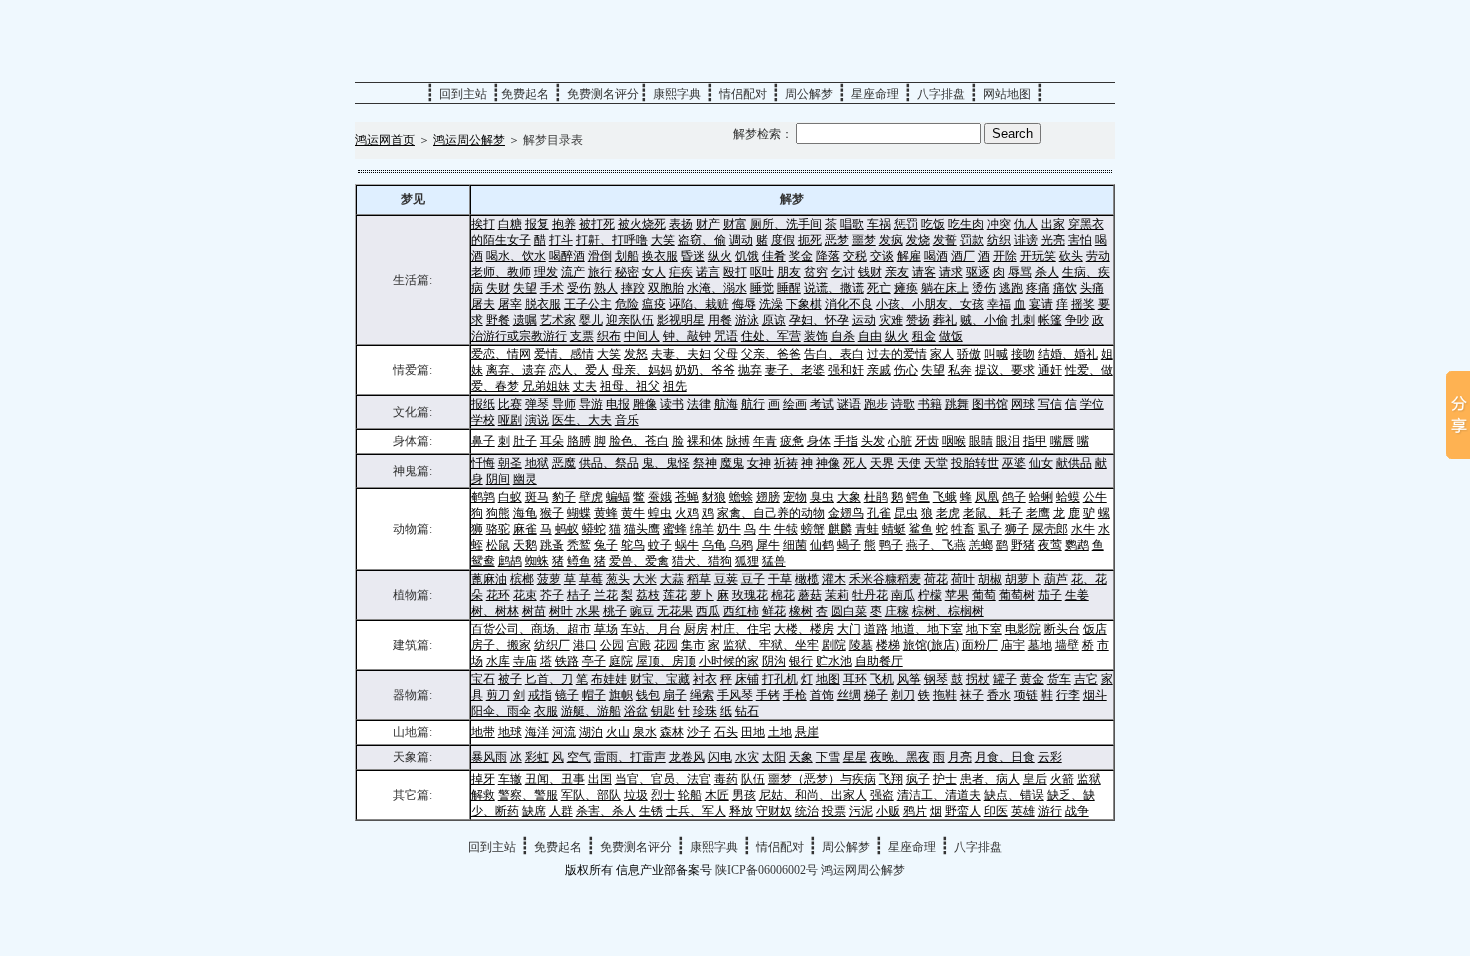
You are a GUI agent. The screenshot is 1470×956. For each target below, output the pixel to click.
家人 (942, 354)
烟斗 (1095, 695)
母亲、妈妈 (642, 370)
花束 (525, 595)
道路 (876, 629)
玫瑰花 (750, 595)
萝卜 (702, 595)
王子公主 (588, 304)
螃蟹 (813, 529)
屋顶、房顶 (666, 661)
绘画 (795, 404)
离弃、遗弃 (516, 370)
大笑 (663, 240)
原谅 (774, 320)
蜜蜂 (675, 529)
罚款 (972, 240)
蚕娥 (660, 497)
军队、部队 (591, 795)
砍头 (1071, 256)
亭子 (594, 661)
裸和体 (705, 441)
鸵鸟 (633, 545)
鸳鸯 (483, 561)
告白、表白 (834, 354)
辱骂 (1020, 272)
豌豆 (642, 611)
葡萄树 (1017, 595)
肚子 (525, 441)
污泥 (861, 811)
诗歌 (903, 404)
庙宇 (1013, 645)
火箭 (1062, 779)
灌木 (834, 579)
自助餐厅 (879, 661)
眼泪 (1008, 441)
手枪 (795, 695)
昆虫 (906, 513)
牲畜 (963, 529)
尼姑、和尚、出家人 (813, 795)
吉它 (1086, 679)
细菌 (795, 545)
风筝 (909, 679)
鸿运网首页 (385, 140)
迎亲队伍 (630, 320)
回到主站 (463, 94)
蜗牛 (687, 545)
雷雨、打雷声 (630, 757)
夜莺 (1050, 545)
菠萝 (549, 579)
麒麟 (840, 529)
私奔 (960, 370)
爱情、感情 (564, 354)
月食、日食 (1005, 757)
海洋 (537, 732)
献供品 (1074, 463)
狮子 (1017, 529)
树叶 (561, 611)
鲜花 (774, 611)
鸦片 (915, 811)
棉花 (783, 595)
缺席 (534, 811)
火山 (618, 732)
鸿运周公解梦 (469, 140)
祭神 (705, 463)
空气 (579, 757)
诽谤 (1026, 240)
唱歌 (852, 224)
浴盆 (636, 711)
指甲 (1035, 441)
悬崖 (807, 732)
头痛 (1092, 288)
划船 (627, 256)
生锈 (651, 811)
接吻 (1023, 354)
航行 (753, 404)
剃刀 (903, 695)
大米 (645, 579)
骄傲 (969, 354)
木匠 (717, 795)
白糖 (510, 224)
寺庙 (525, 661)
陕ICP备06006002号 (766, 870)
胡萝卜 (1023, 579)
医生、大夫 (582, 420)
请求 (951, 272)
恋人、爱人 (579, 370)
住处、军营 (771, 336)
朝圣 (510, 463)
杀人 (1047, 272)
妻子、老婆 (795, 370)
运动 (864, 320)
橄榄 (807, 579)
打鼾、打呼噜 (612, 240)
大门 (849, 629)
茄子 (1050, 595)
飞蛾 (945, 497)
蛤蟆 (1068, 497)
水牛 (1083, 529)
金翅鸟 (846, 513)
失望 (525, 288)
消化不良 (849, 304)
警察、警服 (528, 795)
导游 (591, 404)
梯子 (876, 695)
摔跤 (633, 288)
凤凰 (987, 497)
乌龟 (714, 545)
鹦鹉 (1077, 545)
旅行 (600, 272)
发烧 (918, 240)
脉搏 (738, 441)
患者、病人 (990, 779)
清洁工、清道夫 (939, 795)
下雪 (828, 757)
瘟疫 (654, 304)
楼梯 (888, 645)
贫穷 (816, 272)
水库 (498, 661)
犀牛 (768, 545)
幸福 (999, 304)
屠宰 (510, 304)
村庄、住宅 (741, 629)
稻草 (699, 579)
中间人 (642, 336)
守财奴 (774, 811)
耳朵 (552, 441)
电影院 (1023, 629)
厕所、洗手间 (786, 224)
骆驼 (498, 529)
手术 (552, 288)
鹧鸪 (510, 561)
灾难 (891, 320)
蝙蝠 (618, 497)
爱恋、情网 (501, 354)
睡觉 (762, 288)
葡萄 (984, 595)
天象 (801, 757)
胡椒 (990, 579)
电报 (618, 404)
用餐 (720, 320)
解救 (483, 795)
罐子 (1005, 679)
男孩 (744, 795)
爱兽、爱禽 (639, 561)
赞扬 (918, 320)
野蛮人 (963, 811)
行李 (1068, 695)
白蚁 (510, 497)
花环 (498, 595)
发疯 (891, 240)
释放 (741, 811)
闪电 (720, 757)
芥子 (552, 595)
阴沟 (774, 661)
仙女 (1041, 463)
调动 (741, 240)
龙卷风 (687, 757)
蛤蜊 (1041, 497)
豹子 (564, 497)
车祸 (879, 224)
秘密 (627, 272)
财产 (708, 224)
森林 (672, 732)
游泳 (747, 320)
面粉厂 (980, 645)
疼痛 (1038, 288)
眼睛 (981, 441)
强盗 (882, 795)
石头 (726, 732)
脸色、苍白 (639, 441)
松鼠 (498, 545)
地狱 (537, 463)
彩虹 (537, 757)
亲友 (897, 272)
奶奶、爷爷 (705, 370)
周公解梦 (809, 94)
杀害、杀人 (606, 811)
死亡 (879, 288)
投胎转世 (975, 463)
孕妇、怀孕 (819, 320)
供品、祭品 (609, 463)
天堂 (936, 463)
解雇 (909, 256)
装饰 (816, 336)
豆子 (753, 579)
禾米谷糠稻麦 (885, 579)
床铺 (747, 679)
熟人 (606, 288)
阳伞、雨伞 (501, 711)
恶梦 (837, 240)
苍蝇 (687, 497)
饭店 (1095, 629)
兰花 (606, 595)
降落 (828, 256)
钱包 (648, 695)
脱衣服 (543, 304)
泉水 (645, 732)
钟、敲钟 (687, 336)
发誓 (945, 240)
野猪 (1023, 545)
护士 (945, 779)
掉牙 (483, 779)
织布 (609, 336)
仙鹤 (822, 545)
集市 (693, 645)
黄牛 (633, 513)
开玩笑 (1038, 256)
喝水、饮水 (516, 256)
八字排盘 (941, 94)
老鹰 (1038, 513)
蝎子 (849, 545)
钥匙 (663, 711)
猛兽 (774, 561)
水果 (588, 611)
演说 (537, 420)
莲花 (675, 595)
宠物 (795, 497)
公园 (612, 645)
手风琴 (735, 695)
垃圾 (636, 795)
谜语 (849, 404)
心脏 (900, 441)
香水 (999, 695)
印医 (996, 811)
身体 (819, 441)
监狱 (1089, 779)
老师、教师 (501, 272)
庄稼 (897, 611)
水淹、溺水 (717, 288)
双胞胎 (666, 288)
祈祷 (786, 463)
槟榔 (522, 579)
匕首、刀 (549, 679)
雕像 (645, 404)
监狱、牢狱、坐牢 (771, 645)
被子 (510, 679)
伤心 (906, 370)
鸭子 (891, 545)
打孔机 (780, 679)
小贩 (888, 811)
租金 (924, 336)
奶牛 (729, 529)
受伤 (579, 288)
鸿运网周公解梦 (863, 870)
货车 (1059, 679)
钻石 (747, 711)
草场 (606, 629)
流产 (573, 272)
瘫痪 (906, 288)
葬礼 (945, 320)
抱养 (564, 224)
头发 (873, 441)
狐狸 (747, 561)
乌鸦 (741, 545)
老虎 (948, 513)
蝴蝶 (579, 513)
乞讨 (843, 272)
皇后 (1035, 779)
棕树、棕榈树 (948, 611)
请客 (924, 272)
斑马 (537, 497)
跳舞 (957, 404)
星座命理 (875, 94)
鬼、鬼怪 (666, 463)
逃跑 (1011, 288)
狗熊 (498, 513)
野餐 (498, 320)
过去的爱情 (897, 354)
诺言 (708, 272)
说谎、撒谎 (834, 288)
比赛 (510, 404)
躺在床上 (945, 288)
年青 (765, 441)
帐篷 (1050, 320)
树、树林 (495, 611)
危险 (627, 304)
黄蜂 (606, 513)
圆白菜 (849, 611)
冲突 (999, 224)
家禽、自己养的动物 (771, 513)
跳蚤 (552, 545)
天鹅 (525, 545)
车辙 (510, 779)
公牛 (1095, 497)
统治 (807, 811)
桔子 (579, 595)
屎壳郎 (1050, 529)
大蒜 (672, 579)
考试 (822, 404)
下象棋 (804, 304)
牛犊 (786, 529)
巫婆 (1014, 463)
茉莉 (837, 595)
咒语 (726, 336)
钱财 (870, 272)
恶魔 (564, 463)
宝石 (483, 679)
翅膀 (768, 497)
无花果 (675, 611)
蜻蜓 (894, 529)
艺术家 (558, 320)
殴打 (735, 272)
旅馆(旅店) (931, 645)
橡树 (801, 611)
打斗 (561, 240)
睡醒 (789, 288)
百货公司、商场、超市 (531, 629)
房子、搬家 (501, 645)
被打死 (597, 224)
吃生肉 (966, 224)
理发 (546, 272)
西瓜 (708, 611)
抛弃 (750, 370)
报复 (537, 224)
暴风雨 (489, 757)
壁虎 (591, 497)
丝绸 (849, 695)
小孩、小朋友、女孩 (930, 304)
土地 (780, 732)
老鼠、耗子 (993, 513)
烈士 (663, 795)
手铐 (768, 695)
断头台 (1062, 629)
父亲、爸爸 (771, 354)
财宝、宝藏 (660, 679)
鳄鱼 (918, 497)
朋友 (789, 272)
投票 (834, 811)
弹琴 (537, 404)
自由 (870, 336)
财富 (735, 224)
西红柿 (741, 611)
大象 (849, 497)
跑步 (876, 404)
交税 (855, 256)
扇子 (675, 695)
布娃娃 (609, 679)
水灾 (747, 757)
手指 (846, 441)
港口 (585, 645)
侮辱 (744, 304)
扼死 (810, 240)
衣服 (546, 711)
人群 (561, 811)
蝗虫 (660, 513)
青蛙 (867, 529)
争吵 (1077, 320)
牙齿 (927, 441)
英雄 (1023, 811)
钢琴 (936, 679)
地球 (510, 732)
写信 (1050, 404)
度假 (783, 240)
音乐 (627, 420)
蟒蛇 (594, 529)
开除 (1005, 256)
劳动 (1098, 256)
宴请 (1041, 304)
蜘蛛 (537, 561)
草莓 (591, 579)
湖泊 (591, 732)
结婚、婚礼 (1068, 354)
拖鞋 (945, 695)
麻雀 (525, 529)
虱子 (990, 529)
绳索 (702, 695)
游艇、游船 (591, 711)
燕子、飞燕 (936, 545)
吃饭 (933, 224)
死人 (855, 463)
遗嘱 (525, 320)
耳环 (855, 679)
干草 (780, 579)
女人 (654, 272)
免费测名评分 (603, 94)
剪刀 (498, 695)
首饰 (822, 695)
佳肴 (774, 256)
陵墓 (861, 645)
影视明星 (681, 320)
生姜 (1077, 595)
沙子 (699, 732)
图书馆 (990, 404)
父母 (726, 354)
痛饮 (1065, 288)
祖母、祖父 (630, 386)
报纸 (483, 404)
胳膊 (579, 441)
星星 (855, 757)
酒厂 (963, 256)
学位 (1092, 404)
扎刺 (1023, 320)
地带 (483, 732)
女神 (759, 463)
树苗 (534, 611)
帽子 (594, 695)
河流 (564, 732)
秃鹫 (579, 545)
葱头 (618, 579)
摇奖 (1083, 304)
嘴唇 (1062, 441)
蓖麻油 (489, 579)
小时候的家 (729, 661)
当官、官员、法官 (663, 779)
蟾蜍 (741, 497)
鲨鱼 (921, 529)
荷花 (936, 579)
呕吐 (762, 272)
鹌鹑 (483, 497)
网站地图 (1007, 94)
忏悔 (483, 463)
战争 (1077, 811)
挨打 (483, 224)
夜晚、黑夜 (900, 757)
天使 (909, 463)
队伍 (753, 779)
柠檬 (930, 595)
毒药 (726, 779)
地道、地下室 (927, 629)
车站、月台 (651, 629)
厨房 (696, 629)
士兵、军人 (696, 811)
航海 (726, 404)
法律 (699, 404)
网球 (1023, 404)
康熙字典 (677, 94)
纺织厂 (552, 645)
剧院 (834, 645)
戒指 (540, 695)
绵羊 (702, 529)
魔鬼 (732, 463)
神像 (828, 463)
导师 (564, 404)
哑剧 (510, 420)
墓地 (1040, 645)
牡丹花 (870, 595)
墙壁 (1067, 645)
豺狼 (714, 497)
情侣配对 (743, 94)
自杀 (843, 336)
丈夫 (585, 386)
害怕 (1080, 240)
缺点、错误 (1014, 795)
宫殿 (639, 645)
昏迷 (693, 256)
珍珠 (705, 711)
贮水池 (834, 661)
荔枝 (648, 595)
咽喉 (954, 441)
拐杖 (978, 679)
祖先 (675, 386)
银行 (801, 661)
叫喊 (996, 354)
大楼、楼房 (804, 629)
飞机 (882, 679)
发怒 (636, 354)
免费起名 (525, 94)
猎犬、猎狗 (702, 561)
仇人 (1026, 224)
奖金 (801, 256)
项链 (1026, 695)
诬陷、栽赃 (699, 304)
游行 (1050, 811)
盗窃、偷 (702, 240)
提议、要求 (1005, 370)
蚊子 (660, 545)
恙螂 (981, 545)
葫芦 (1056, 579)
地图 (828, 679)
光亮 (1053, 240)
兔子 (606, 545)
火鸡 (687, 513)
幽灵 (525, 479)
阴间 (498, 479)
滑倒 (600, 256)
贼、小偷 (984, 320)
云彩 (1050, 757)
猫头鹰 (642, 529)
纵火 (720, 256)
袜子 (972, 695)
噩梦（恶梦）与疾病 (822, 779)
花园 (666, 645)
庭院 (621, 661)
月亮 (960, 757)
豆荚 (726, 579)
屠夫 (483, 304)
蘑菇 (810, 595)
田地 (753, 732)
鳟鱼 (579, 561)
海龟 (525, 513)
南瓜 (903, 595)
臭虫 (822, 497)
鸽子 (1014, 497)
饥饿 (747, 256)
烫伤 (984, 288)
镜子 (567, 695)
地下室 (984, 629)
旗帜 (621, 695)
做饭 (951, 336)
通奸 (1050, 370)
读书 (672, 404)
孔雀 (879, 513)
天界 (882, 463)
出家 (1053, 224)
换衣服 (660, 256)
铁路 (567, 661)
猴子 (552, 513)
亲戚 (879, 370)
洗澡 (771, 304)
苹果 (957, 595)
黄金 (1032, 679)
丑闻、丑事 (555, 779)
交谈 (882, 256)
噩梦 (864, 240)
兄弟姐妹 (546, 386)
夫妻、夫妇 (681, 354)
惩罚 (906, 224)
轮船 (690, 795)
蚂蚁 (567, 529)
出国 (600, 779)
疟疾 (681, 272)
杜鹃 (876, 497)
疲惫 (792, 441)
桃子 (615, 611)
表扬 (681, 224)
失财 (498, 288)
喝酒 (936, 256)
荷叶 (963, 579)
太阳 (774, 757)
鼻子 (483, 441)
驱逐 (978, 272)
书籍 (930, 404)
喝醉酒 (567, 256)
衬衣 (705, 679)
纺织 (999, 240)
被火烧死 (642, 224)
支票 (582, 336)
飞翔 (891, 779)
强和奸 (846, 370)
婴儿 (591, 320)
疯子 (918, 779)
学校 (483, 420)
